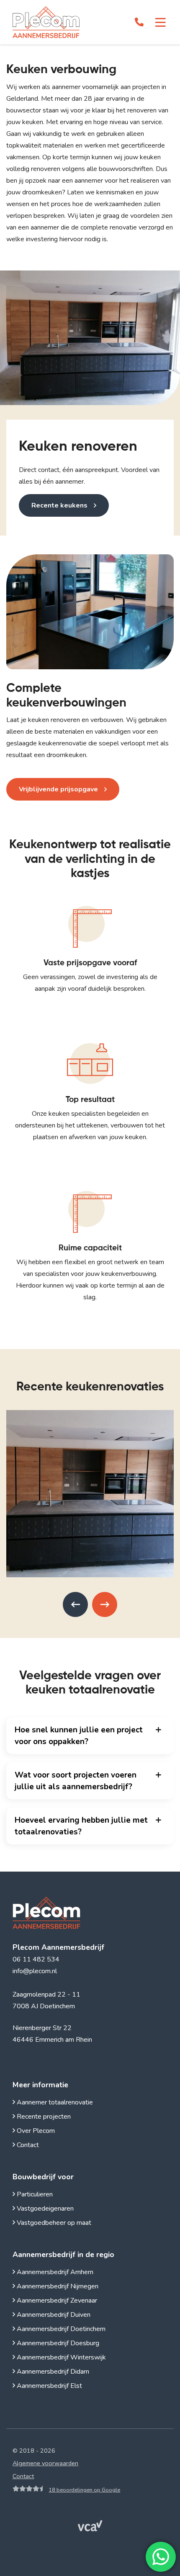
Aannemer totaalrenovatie (54, 2102)
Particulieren (34, 2194)
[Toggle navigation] (161, 23)
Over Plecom (35, 2131)
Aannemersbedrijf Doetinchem (60, 2329)
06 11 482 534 (36, 1959)
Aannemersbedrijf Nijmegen (57, 2286)
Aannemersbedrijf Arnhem (54, 2272)
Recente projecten (43, 2117)
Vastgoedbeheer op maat (53, 2223)
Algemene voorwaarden (45, 2463)
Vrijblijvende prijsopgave (58, 789)
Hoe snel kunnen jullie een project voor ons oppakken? (79, 1736)
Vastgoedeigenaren (44, 2209)
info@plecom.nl (35, 1971)
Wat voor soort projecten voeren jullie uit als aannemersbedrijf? (76, 1781)
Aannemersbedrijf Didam (52, 2372)
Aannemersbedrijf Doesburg (57, 2343)
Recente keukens (59, 505)
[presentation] (75, 1604)
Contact (27, 2145)
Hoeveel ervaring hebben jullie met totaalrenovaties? (81, 1826)
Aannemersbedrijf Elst (49, 2386)
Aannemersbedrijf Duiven (53, 2315)
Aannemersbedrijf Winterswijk (60, 2357)
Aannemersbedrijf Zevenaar (56, 2301)
